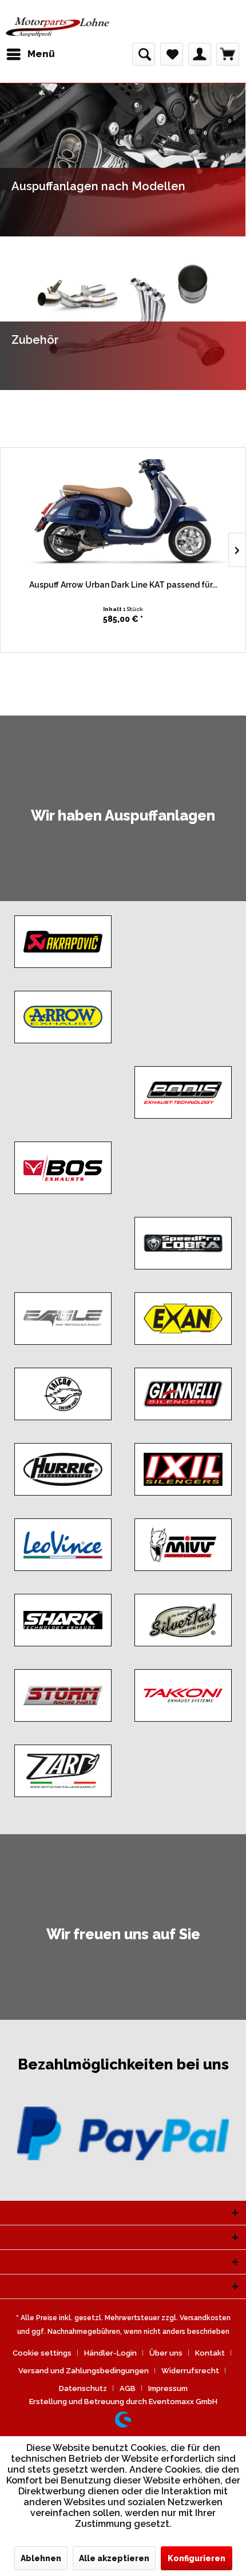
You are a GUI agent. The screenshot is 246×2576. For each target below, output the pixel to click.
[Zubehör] (123, 313)
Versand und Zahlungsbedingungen (84, 2371)
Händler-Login (110, 2353)
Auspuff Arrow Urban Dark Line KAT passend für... (123, 585)
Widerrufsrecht (190, 2371)
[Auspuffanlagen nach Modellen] (123, 160)
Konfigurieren (197, 2558)
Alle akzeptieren (114, 2558)
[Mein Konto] (200, 54)
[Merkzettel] (172, 54)
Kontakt (210, 2353)
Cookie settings (42, 2353)
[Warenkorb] (228, 54)
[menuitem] (30, 54)
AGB (128, 2388)
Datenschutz (83, 2388)
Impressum (168, 2388)
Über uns (166, 2353)
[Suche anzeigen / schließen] (144, 54)
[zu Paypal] (123, 2133)
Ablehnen (41, 2558)
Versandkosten (205, 2318)
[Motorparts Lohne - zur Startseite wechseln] (57, 27)
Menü (41, 54)
